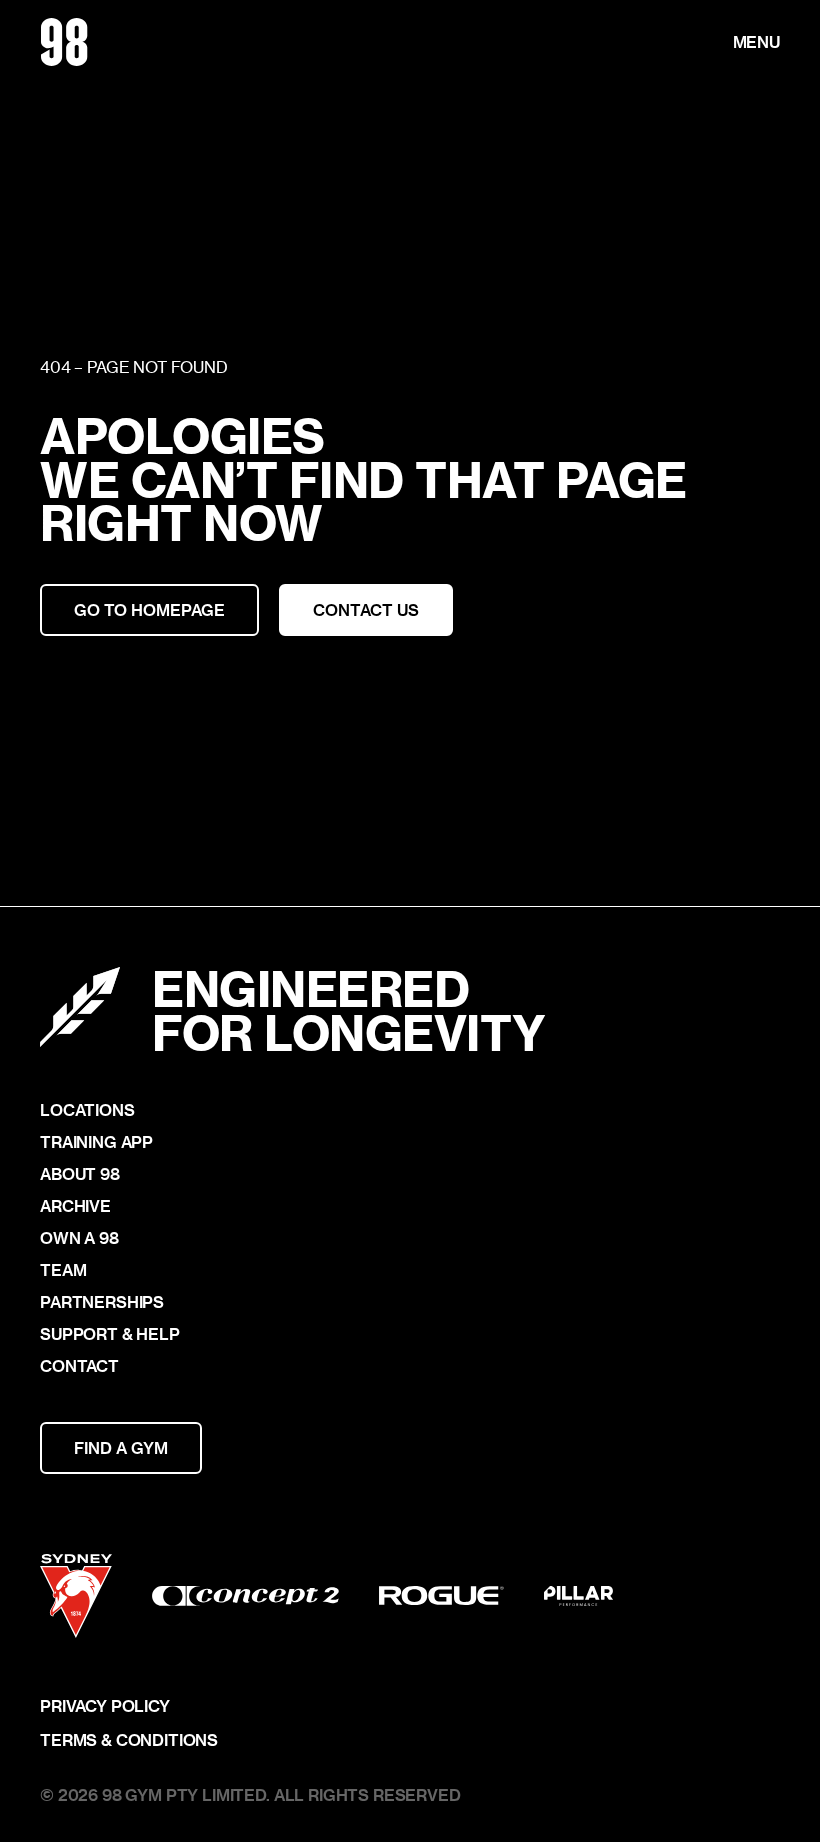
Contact (79, 1366)
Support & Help (110, 1334)
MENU (756, 42)
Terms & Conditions (129, 1740)
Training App (96, 1142)
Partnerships (102, 1302)
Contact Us (366, 609)
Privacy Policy (105, 1706)
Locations (87, 1110)
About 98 (80, 1174)
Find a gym (121, 1447)
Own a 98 (79, 1238)
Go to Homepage (149, 609)
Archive (75, 1206)
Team (63, 1270)
